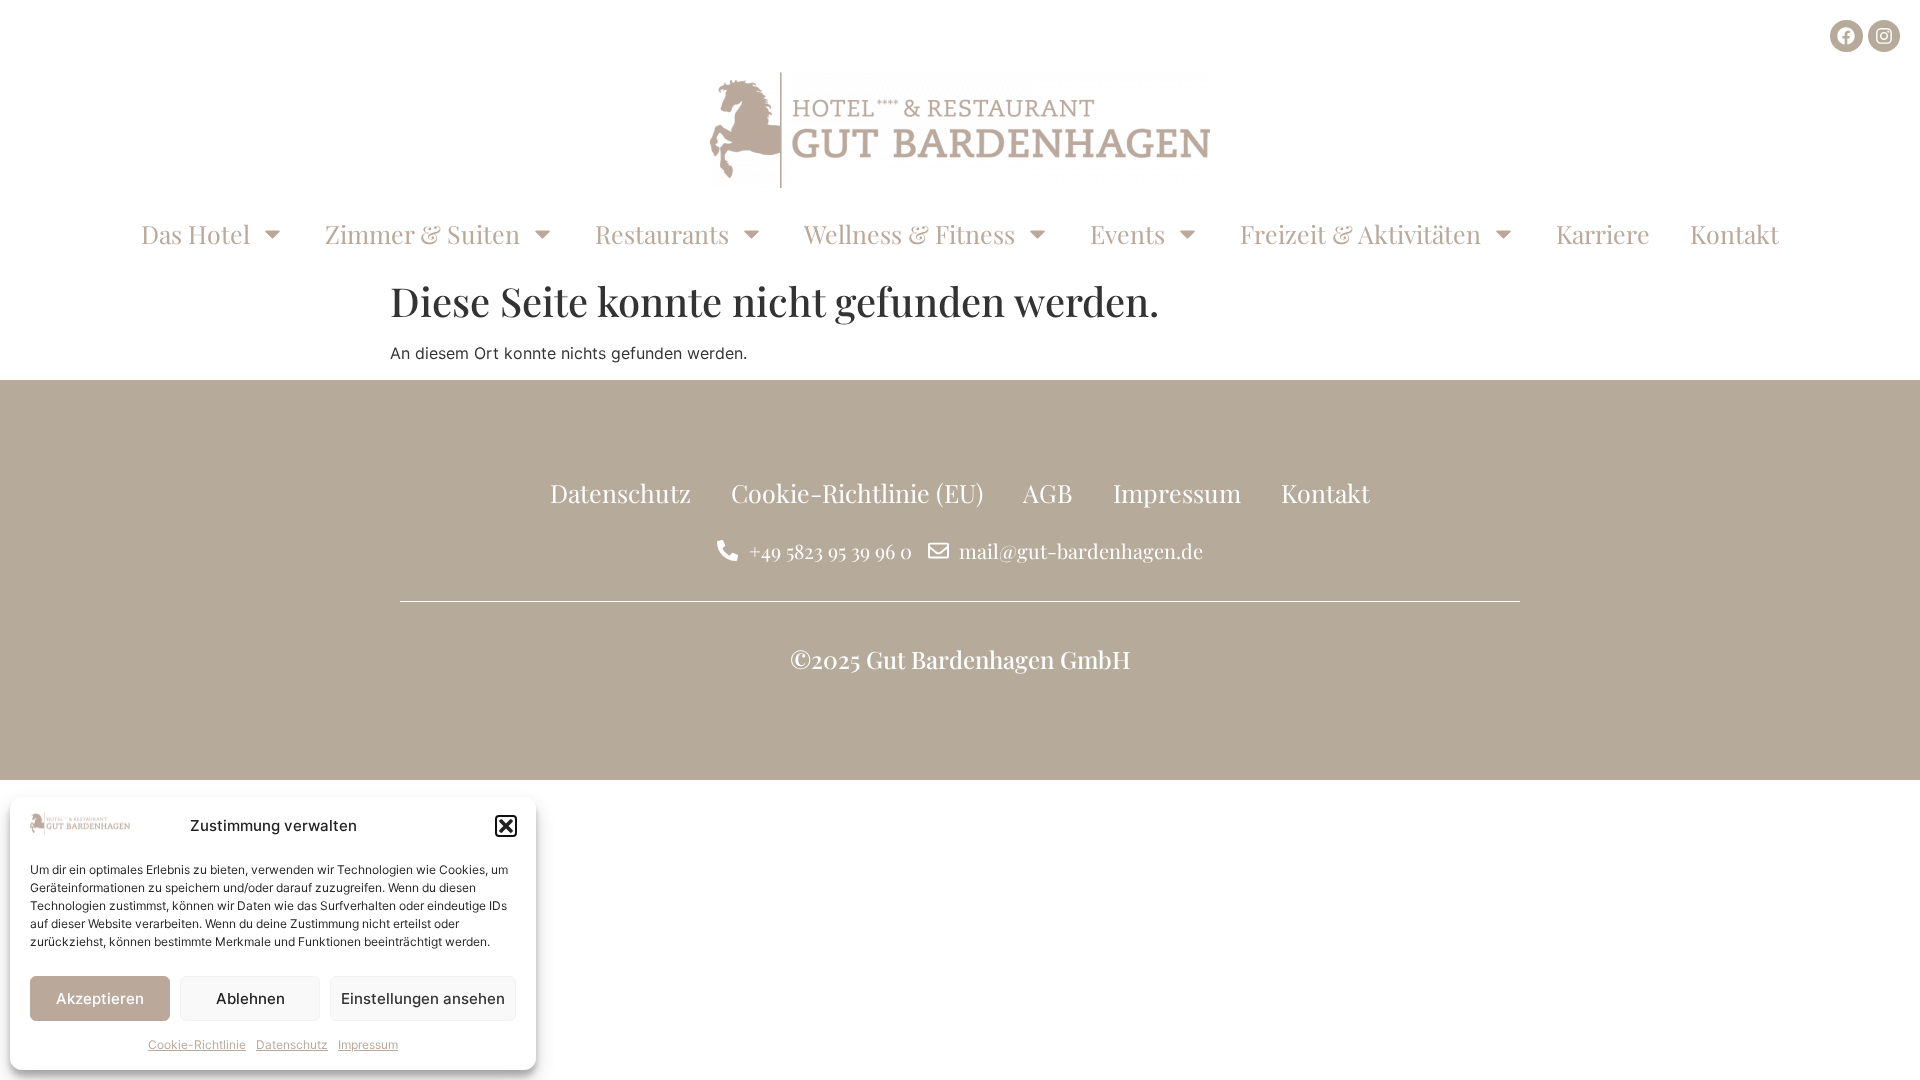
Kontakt (1734, 233)
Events (1127, 233)
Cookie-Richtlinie (197, 1044)
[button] (506, 826)
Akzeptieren (100, 998)
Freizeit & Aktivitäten (1360, 233)
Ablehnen (250, 998)
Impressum (368, 1044)
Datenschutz (292, 1044)
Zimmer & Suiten (422, 233)
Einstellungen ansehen (423, 998)
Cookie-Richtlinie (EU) (857, 492)
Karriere (1603, 233)
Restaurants (662, 233)
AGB (1048, 492)
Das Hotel (195, 233)
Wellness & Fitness (909, 233)
